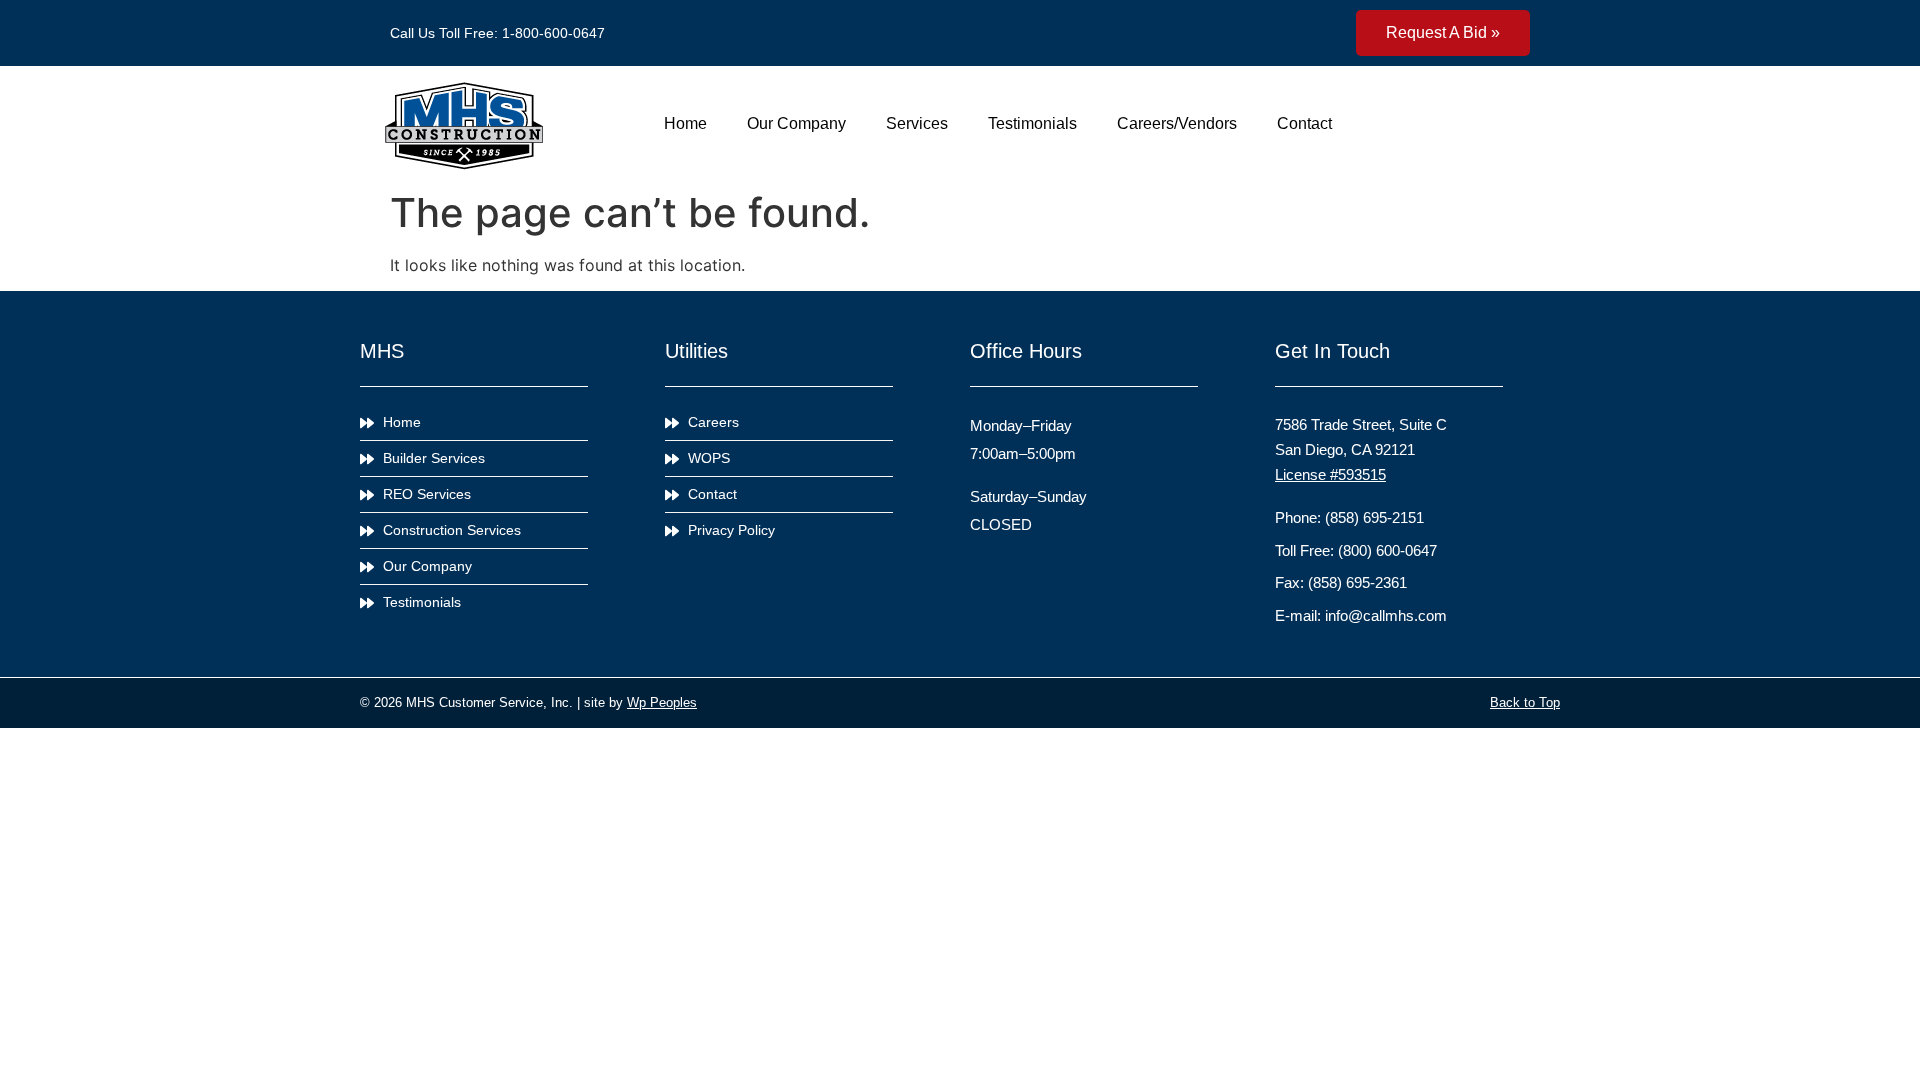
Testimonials (1032, 123)
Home (685, 123)
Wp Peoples (662, 702)
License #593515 (1330, 474)
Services (917, 123)
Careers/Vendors (1177, 123)
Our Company (796, 123)
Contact (1304, 123)
